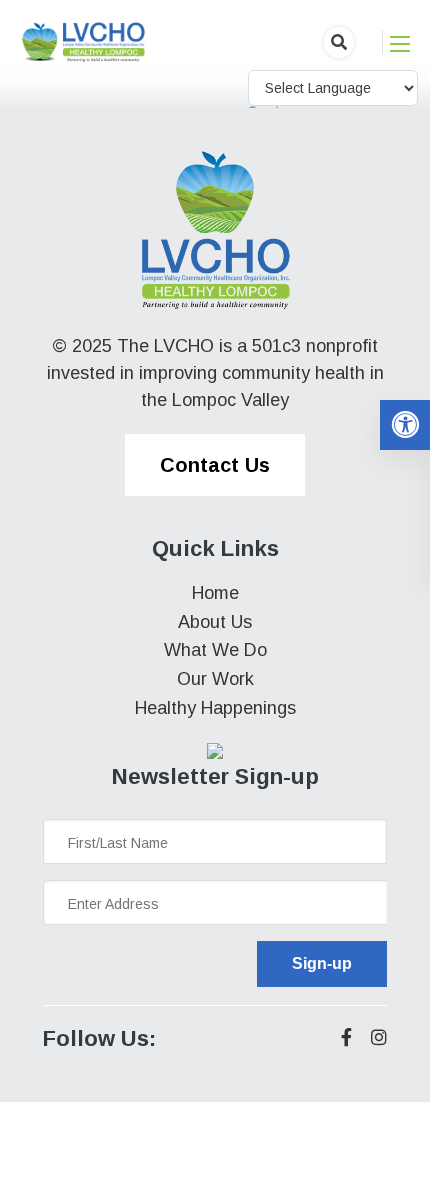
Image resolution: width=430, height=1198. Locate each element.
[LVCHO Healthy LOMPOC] (84, 40)
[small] (346, 1037)
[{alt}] (215, 230)
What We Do (215, 650)
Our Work (215, 679)
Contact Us (215, 465)
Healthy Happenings (215, 708)
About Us (215, 622)
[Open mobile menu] (400, 44)
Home (215, 593)
